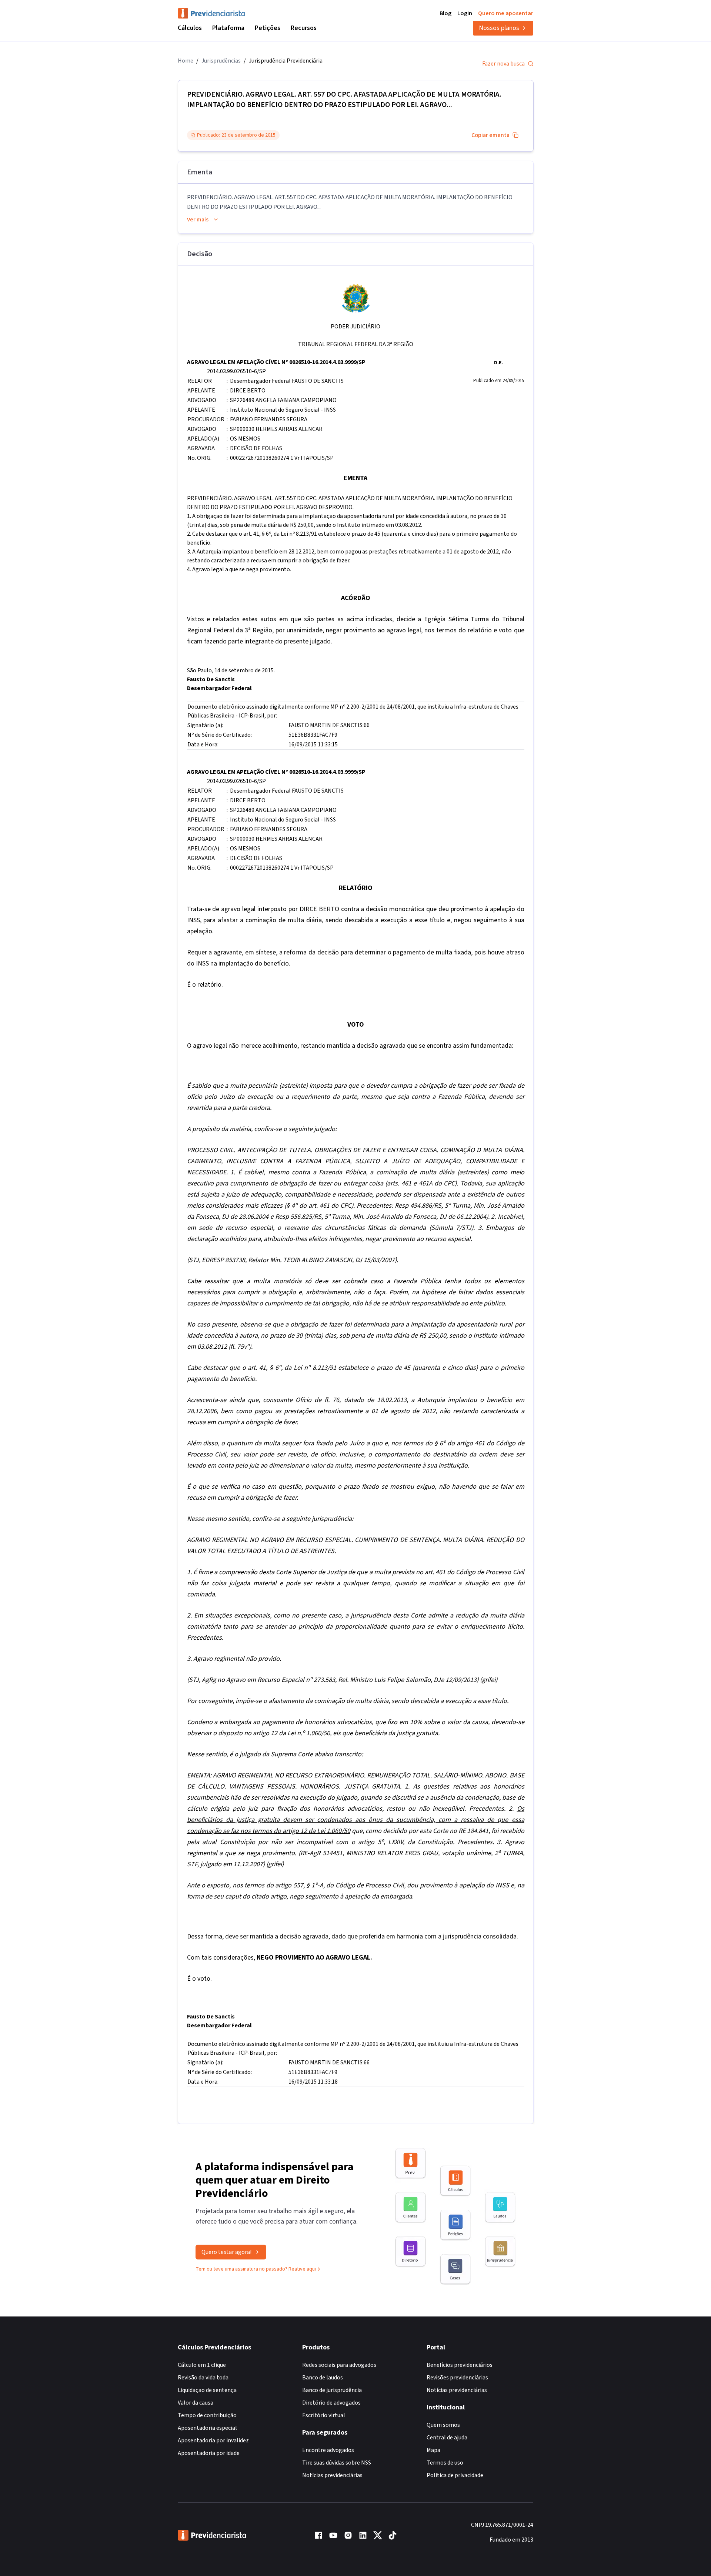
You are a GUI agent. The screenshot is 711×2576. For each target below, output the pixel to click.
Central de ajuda (447, 2438)
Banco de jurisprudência (332, 2390)
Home (186, 61)
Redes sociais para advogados (339, 2365)
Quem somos (443, 2425)
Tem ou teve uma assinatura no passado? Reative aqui (256, 2269)
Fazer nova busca (503, 64)
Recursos (304, 28)
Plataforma (228, 28)
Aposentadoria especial (207, 2428)
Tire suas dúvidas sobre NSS (337, 2463)
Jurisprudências (221, 61)
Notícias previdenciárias (332, 2475)
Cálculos (190, 28)
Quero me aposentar (506, 13)
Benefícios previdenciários (460, 2365)
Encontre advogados (328, 2450)
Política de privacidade (455, 2475)
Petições (268, 28)
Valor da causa (196, 2403)
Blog (445, 13)
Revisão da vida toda (203, 2378)
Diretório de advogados (331, 2403)
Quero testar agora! (226, 2252)
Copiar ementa (490, 135)
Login (465, 13)
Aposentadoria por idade (209, 2453)
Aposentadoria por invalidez (213, 2440)
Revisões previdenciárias (457, 2378)
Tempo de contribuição (207, 2415)
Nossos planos (499, 28)
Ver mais (198, 220)
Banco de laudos (323, 2378)
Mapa (433, 2450)
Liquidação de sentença (207, 2390)
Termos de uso (445, 2463)
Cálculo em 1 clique (202, 2365)
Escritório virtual (324, 2415)
